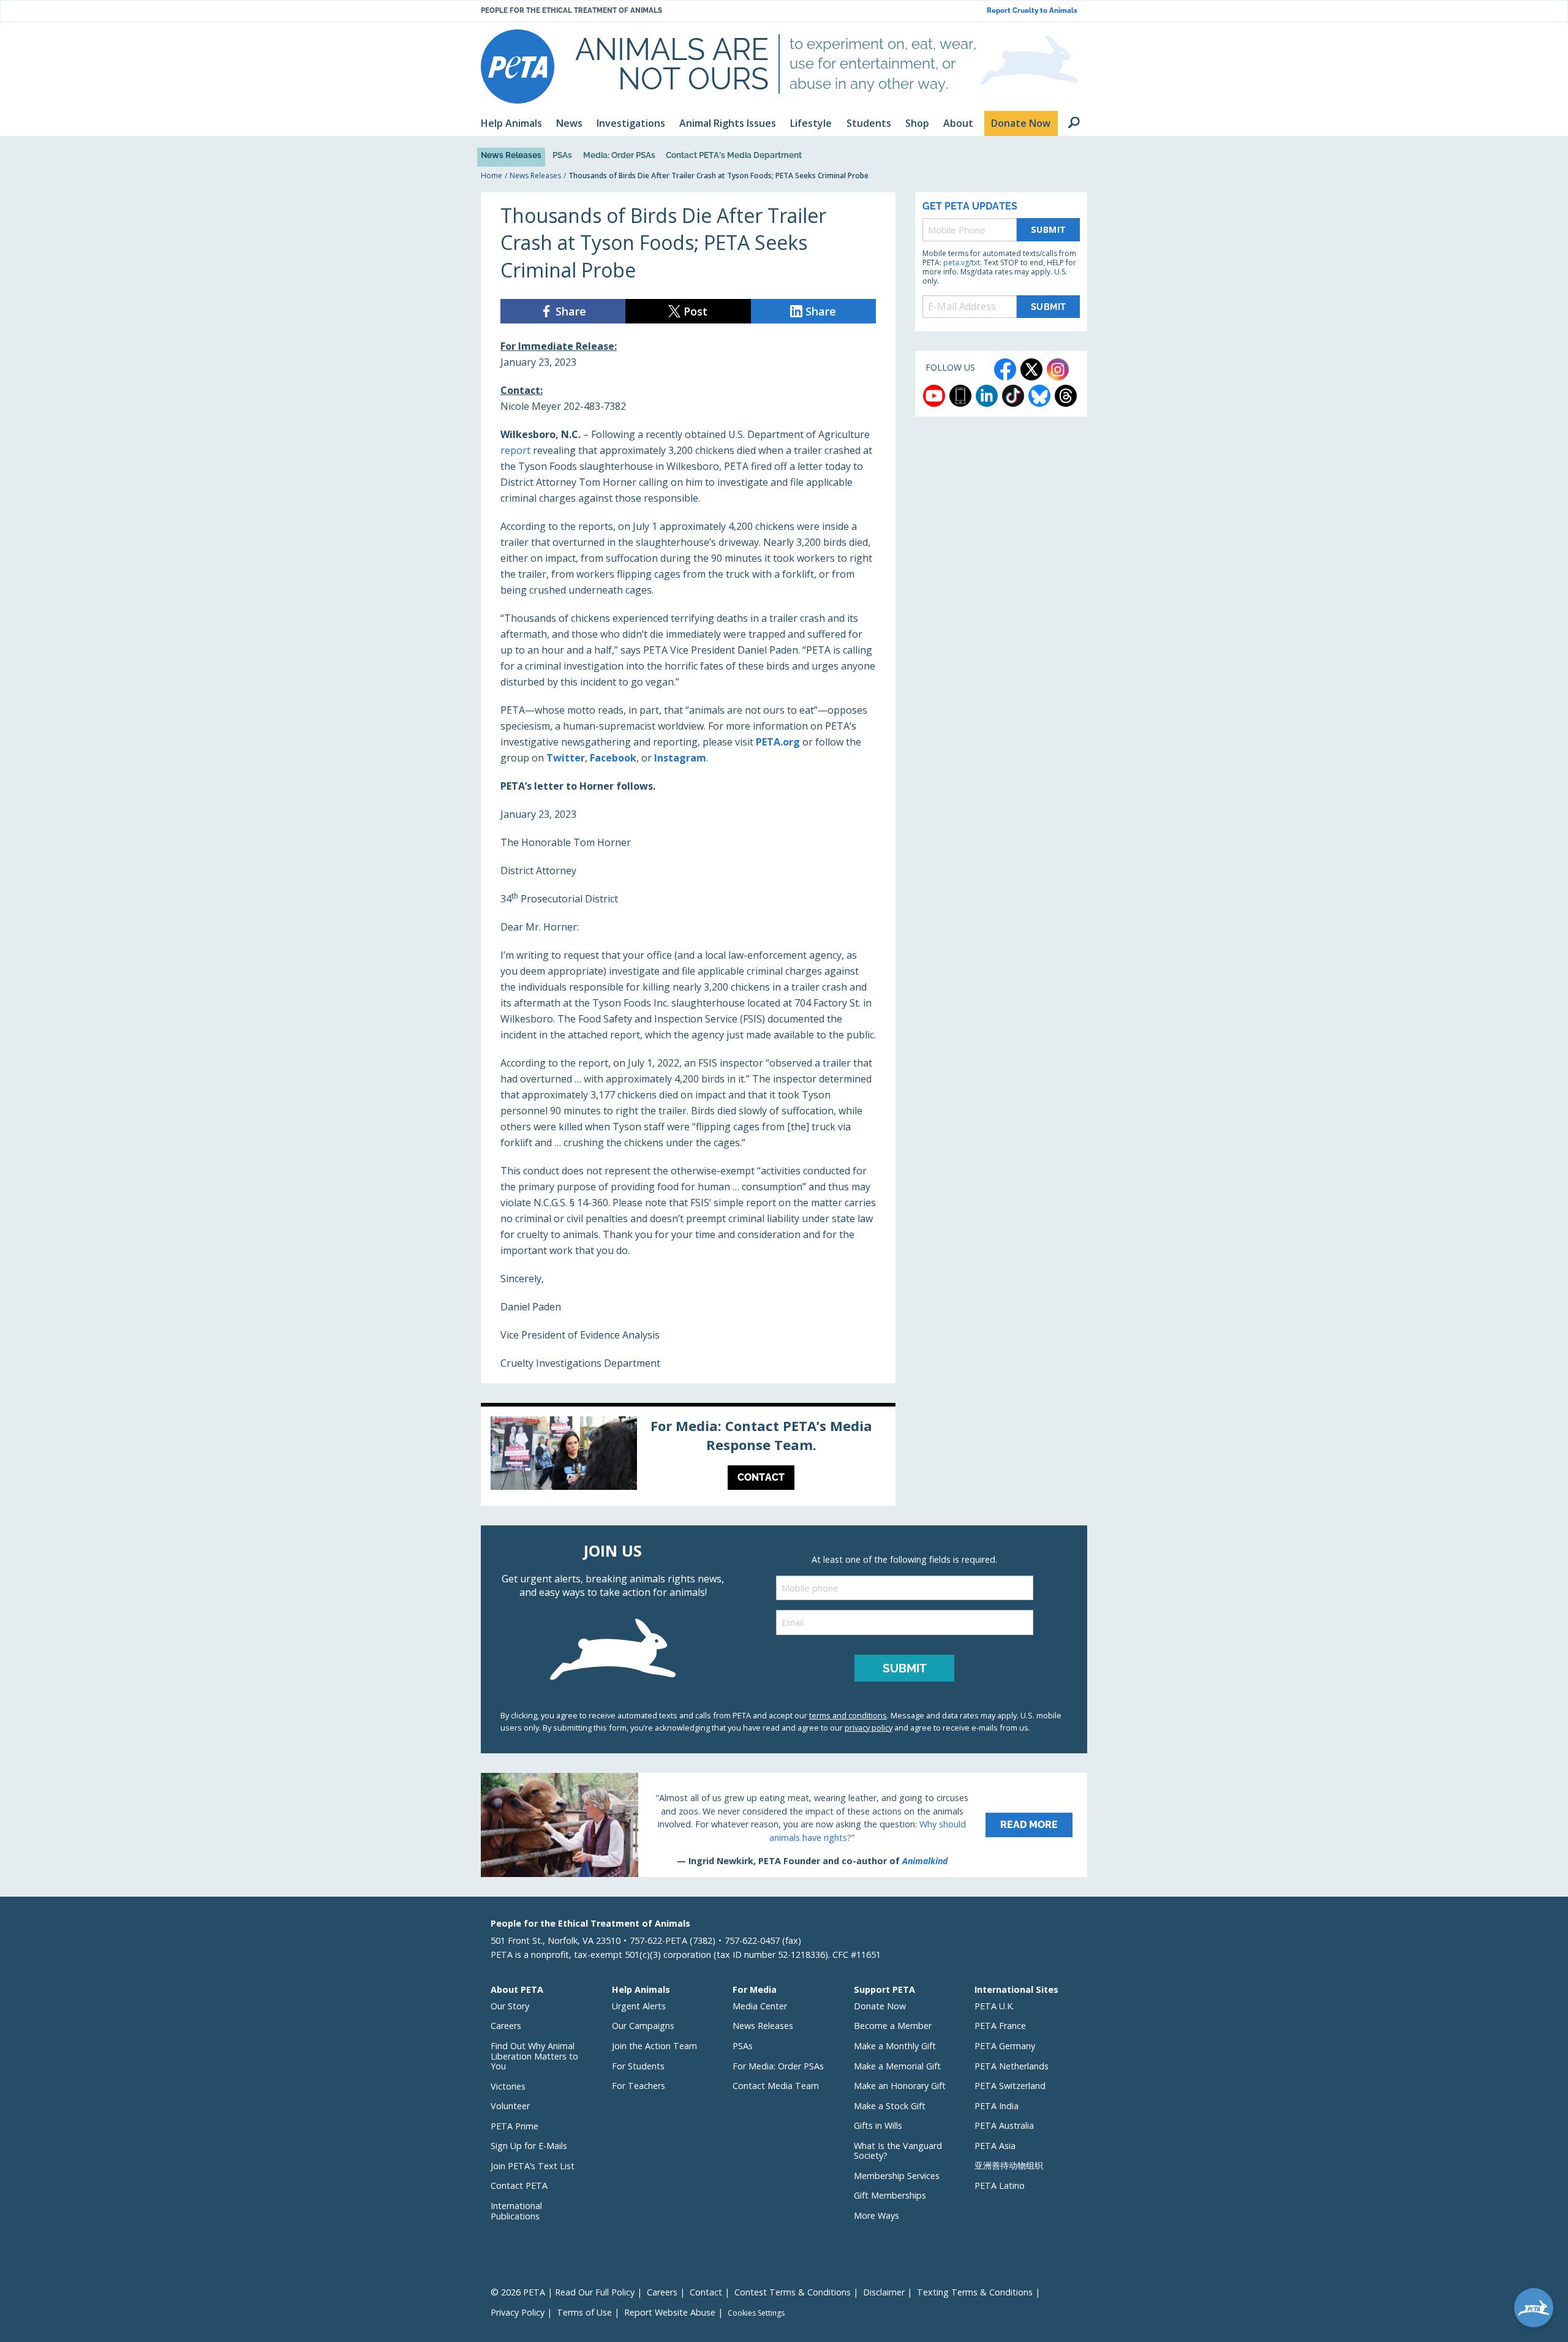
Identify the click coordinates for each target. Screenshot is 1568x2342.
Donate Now (880, 2006)
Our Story (510, 2006)
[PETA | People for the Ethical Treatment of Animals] (518, 66)
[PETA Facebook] (1005, 369)
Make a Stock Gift (890, 2106)
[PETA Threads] (1066, 396)
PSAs (562, 155)
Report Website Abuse (670, 2312)
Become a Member (893, 2026)
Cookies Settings (756, 2313)
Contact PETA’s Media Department (734, 155)
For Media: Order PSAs (778, 2066)
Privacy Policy (518, 2312)
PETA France (1000, 2026)
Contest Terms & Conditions (793, 2292)
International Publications (516, 2211)
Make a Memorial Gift (897, 2066)
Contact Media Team (776, 2086)
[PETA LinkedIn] (987, 396)
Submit (1049, 229)
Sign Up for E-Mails (529, 2146)
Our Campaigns (643, 2026)
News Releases (511, 155)
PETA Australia (1004, 2125)
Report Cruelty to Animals (1032, 11)
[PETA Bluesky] (1039, 396)
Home (492, 176)
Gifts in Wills (878, 2125)
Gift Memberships (890, 2195)
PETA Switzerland (1010, 2086)
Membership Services (897, 2176)
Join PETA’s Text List (533, 2166)
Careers (506, 2026)
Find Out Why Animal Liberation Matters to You (534, 2056)
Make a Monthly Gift (895, 2046)
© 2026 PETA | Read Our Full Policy (563, 2292)
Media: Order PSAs (619, 155)
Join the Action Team (654, 2046)
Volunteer (510, 2106)
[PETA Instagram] (1058, 369)
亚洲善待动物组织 (1009, 2165)
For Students (638, 2066)
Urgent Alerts (639, 2006)
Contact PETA (519, 2185)
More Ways (876, 2215)
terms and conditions (848, 1715)
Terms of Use (584, 2312)
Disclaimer (884, 2292)
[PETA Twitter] (1031, 369)
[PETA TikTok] (1013, 396)
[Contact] (688, 1456)
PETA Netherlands (1012, 2066)
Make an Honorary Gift (900, 2086)
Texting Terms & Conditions (975, 2292)
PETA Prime (514, 2126)
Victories (508, 2086)
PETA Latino (1000, 2185)
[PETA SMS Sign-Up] (960, 396)
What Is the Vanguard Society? (898, 2151)
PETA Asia (995, 2146)
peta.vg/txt (962, 263)
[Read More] (784, 1825)
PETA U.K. (994, 2006)
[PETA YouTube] (934, 396)
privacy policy (869, 1728)
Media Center (760, 2006)
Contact (706, 2292)
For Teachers (639, 2086)
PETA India (997, 2106)
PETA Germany (1005, 2046)
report (515, 450)
